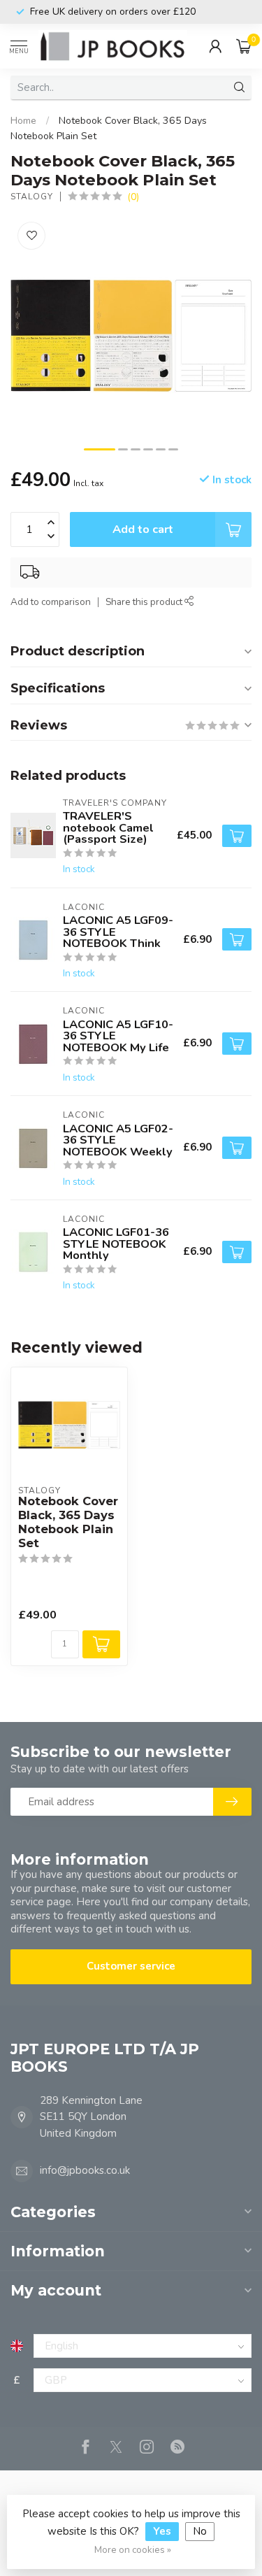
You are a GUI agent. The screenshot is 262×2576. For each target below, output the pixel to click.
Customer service (131, 1966)
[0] (244, 46)
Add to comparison (51, 602)
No (200, 2531)
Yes (162, 2531)
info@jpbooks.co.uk (85, 2170)
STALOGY (32, 197)
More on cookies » (133, 2550)
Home (23, 121)
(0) (133, 197)
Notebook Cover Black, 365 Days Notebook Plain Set (68, 1522)
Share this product (145, 602)
